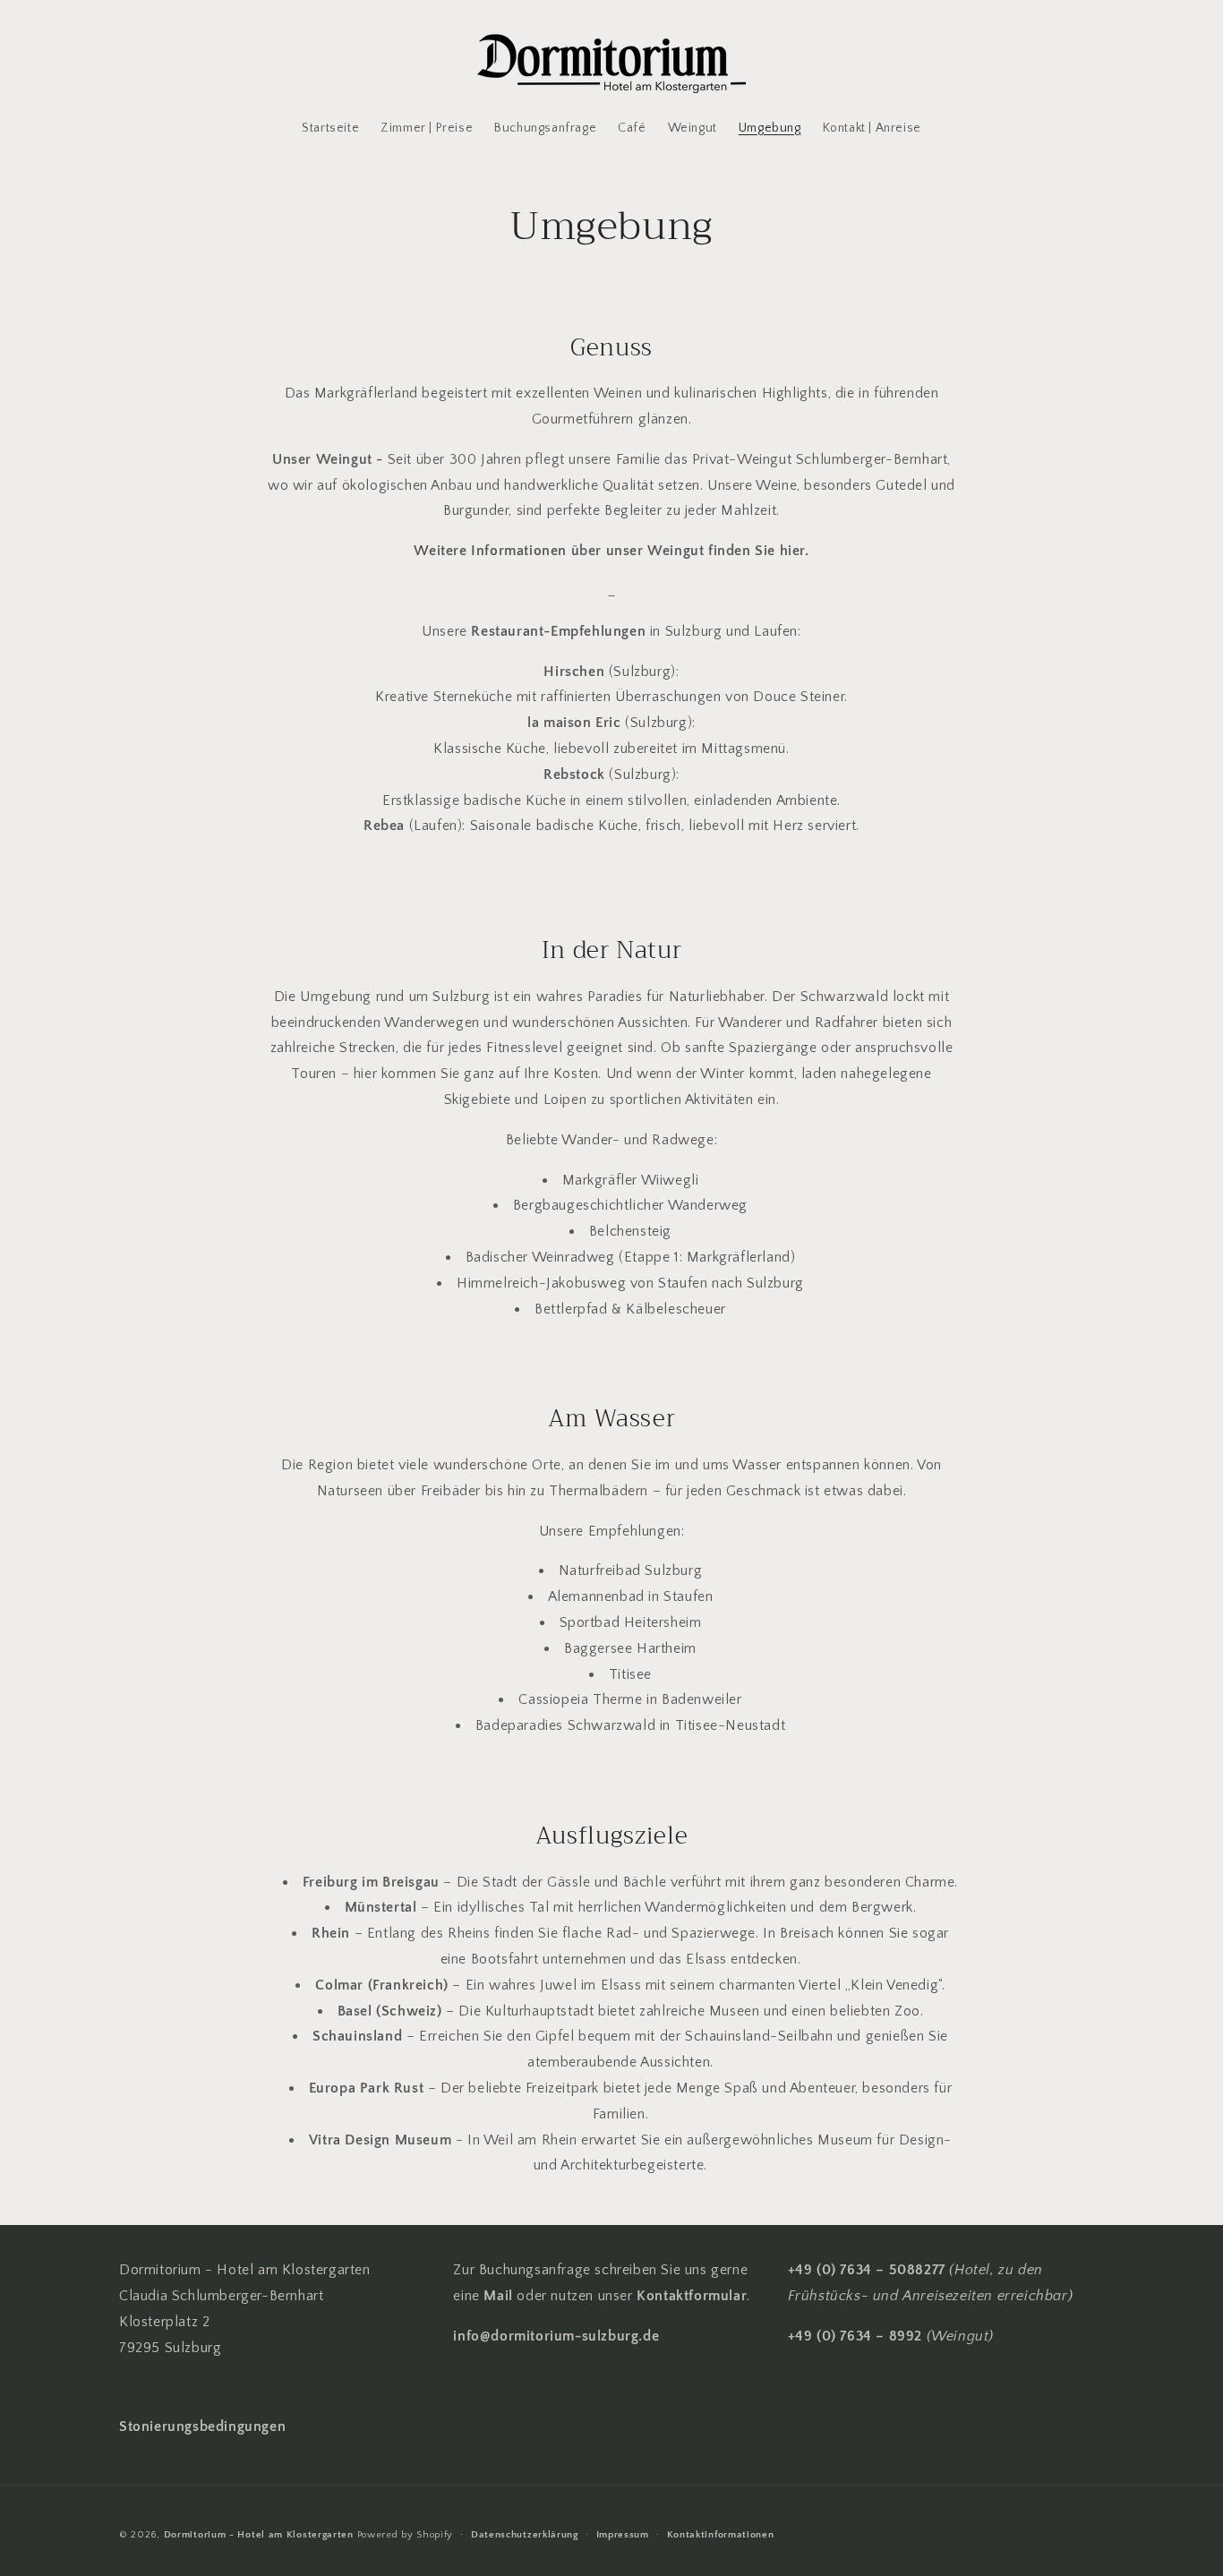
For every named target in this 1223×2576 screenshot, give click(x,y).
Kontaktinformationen (721, 2535)
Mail (500, 2296)
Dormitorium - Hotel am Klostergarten (259, 2535)
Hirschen (576, 672)
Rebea (384, 826)
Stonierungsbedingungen (202, 2426)
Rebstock (576, 775)
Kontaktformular (692, 2296)
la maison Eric (574, 723)
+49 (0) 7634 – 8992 (855, 2336)
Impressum (623, 2535)
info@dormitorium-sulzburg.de (556, 2336)
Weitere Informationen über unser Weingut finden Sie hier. (611, 551)
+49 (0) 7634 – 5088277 (867, 2270)
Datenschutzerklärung (525, 2535)
